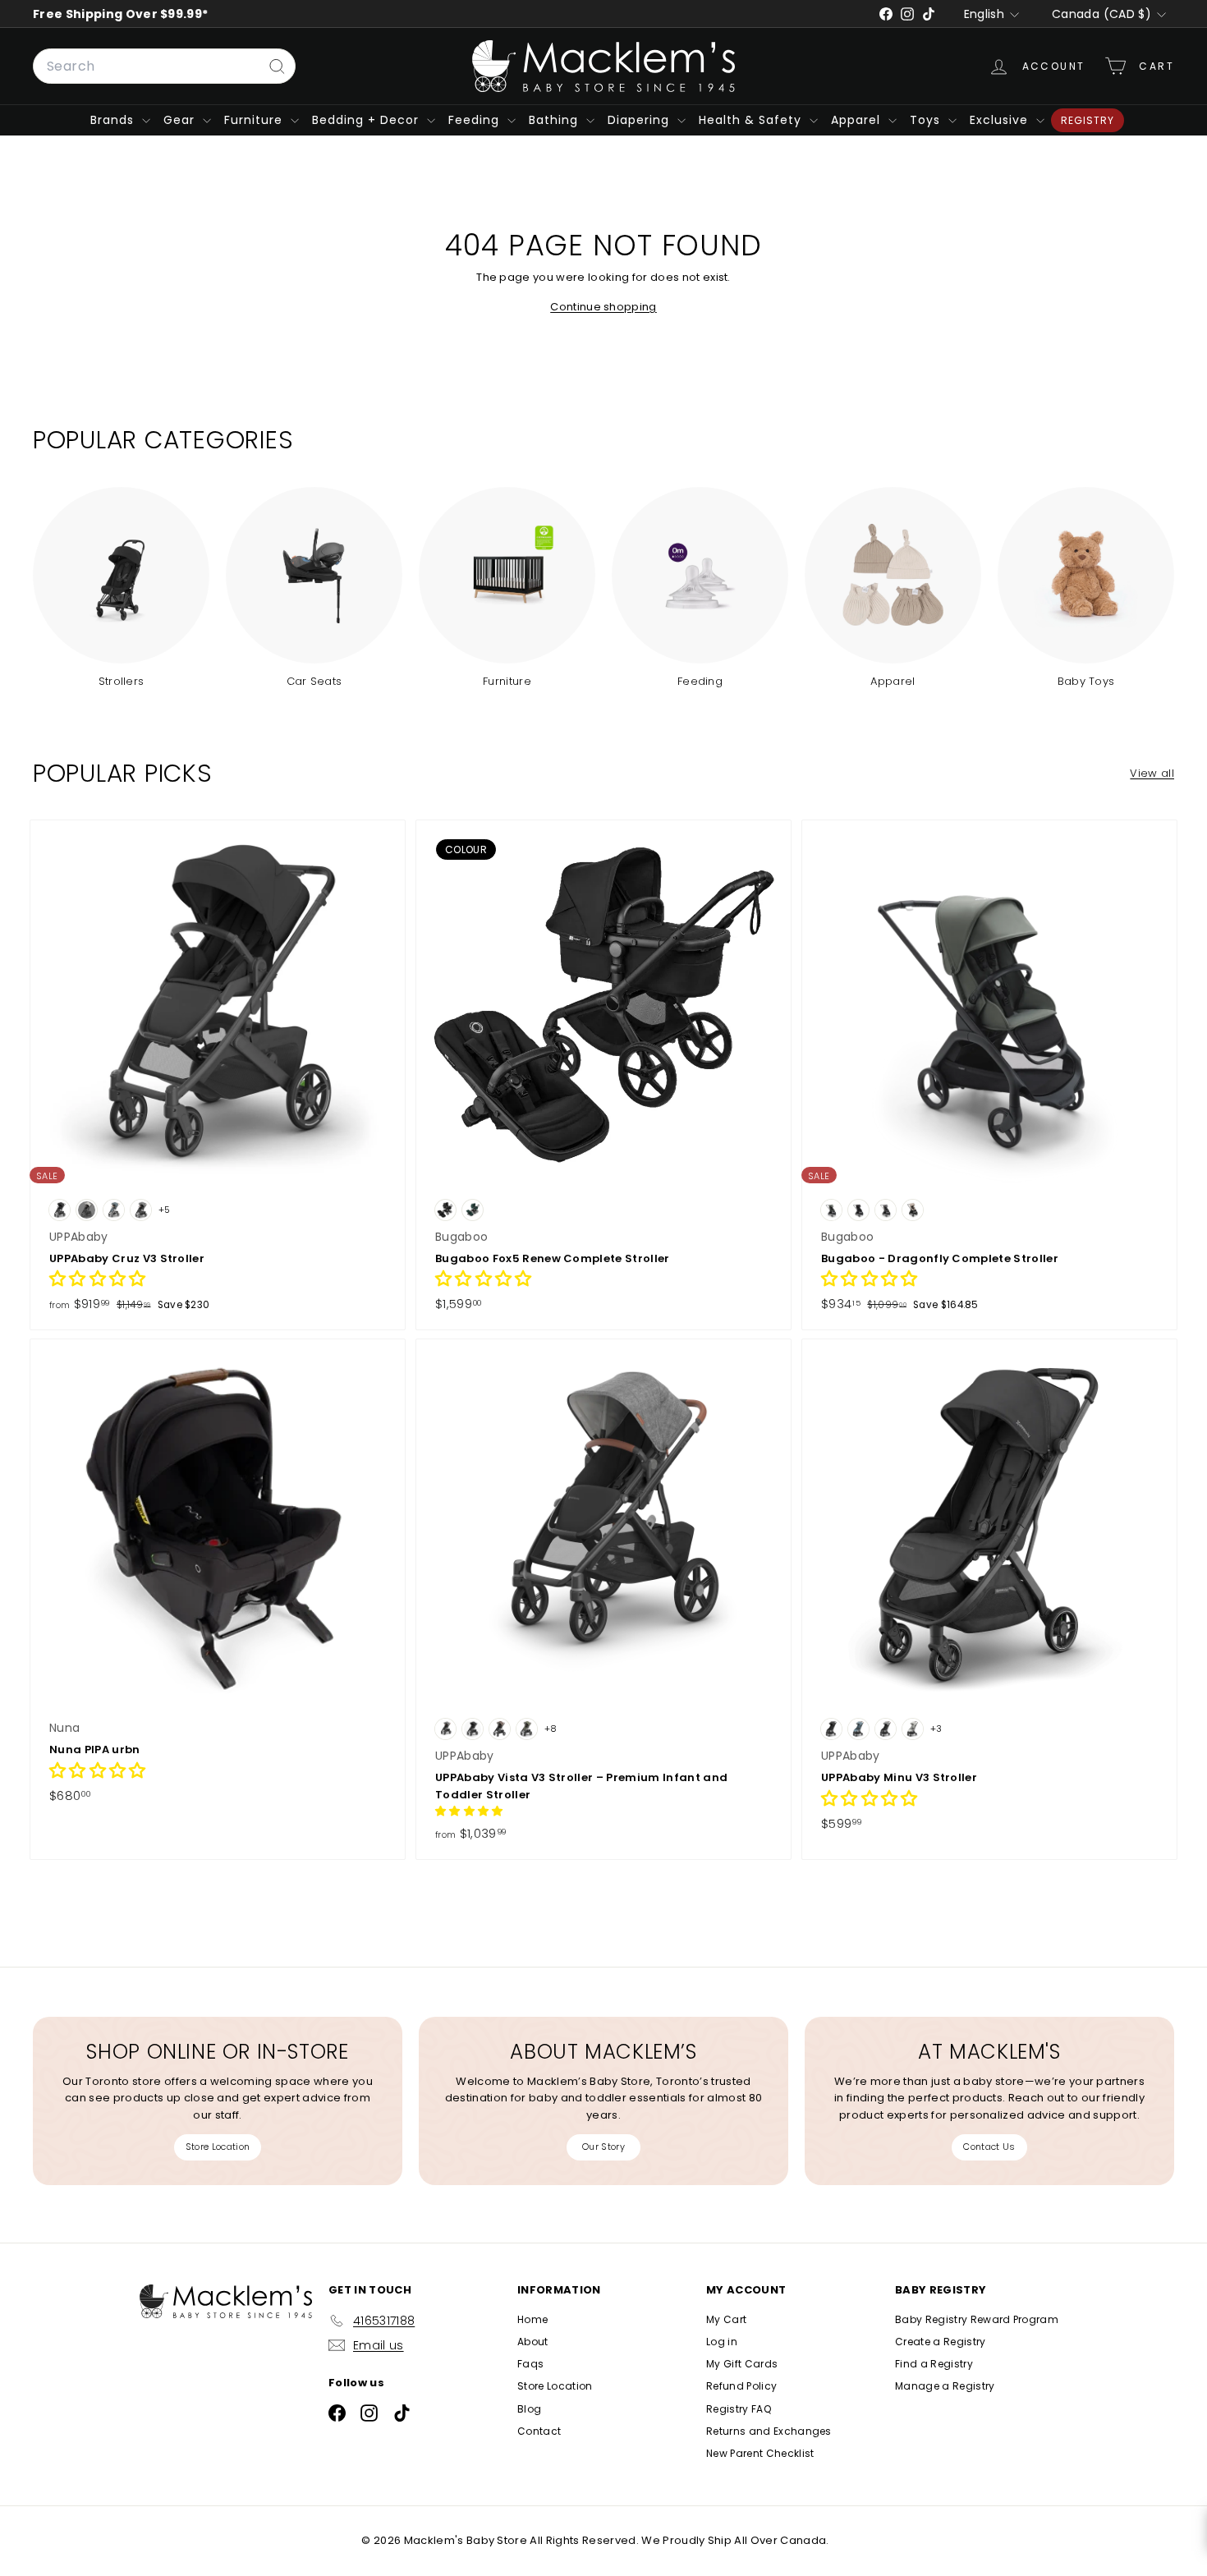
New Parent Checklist (760, 2453)
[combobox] (164, 67)
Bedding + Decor (367, 120)
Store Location (218, 2147)
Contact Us (989, 2147)
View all (1152, 773)
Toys (927, 120)
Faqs (530, 2364)
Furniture (255, 120)
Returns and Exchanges (769, 2431)
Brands (114, 120)
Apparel (858, 120)
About (533, 2342)
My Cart (726, 2319)
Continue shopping (603, 307)
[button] (98, 1281)
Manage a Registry (945, 2386)
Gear (181, 120)
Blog (529, 2409)
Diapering (640, 120)
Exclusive (1001, 120)
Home (532, 2319)
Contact (539, 2431)
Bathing (555, 120)
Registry (1088, 120)
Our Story (603, 2147)
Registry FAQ (739, 2409)
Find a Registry (934, 2364)
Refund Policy (741, 2386)
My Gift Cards (742, 2364)
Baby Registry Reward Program (977, 2319)
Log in (722, 2342)
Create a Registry (941, 2342)
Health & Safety (752, 120)
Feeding (476, 120)
